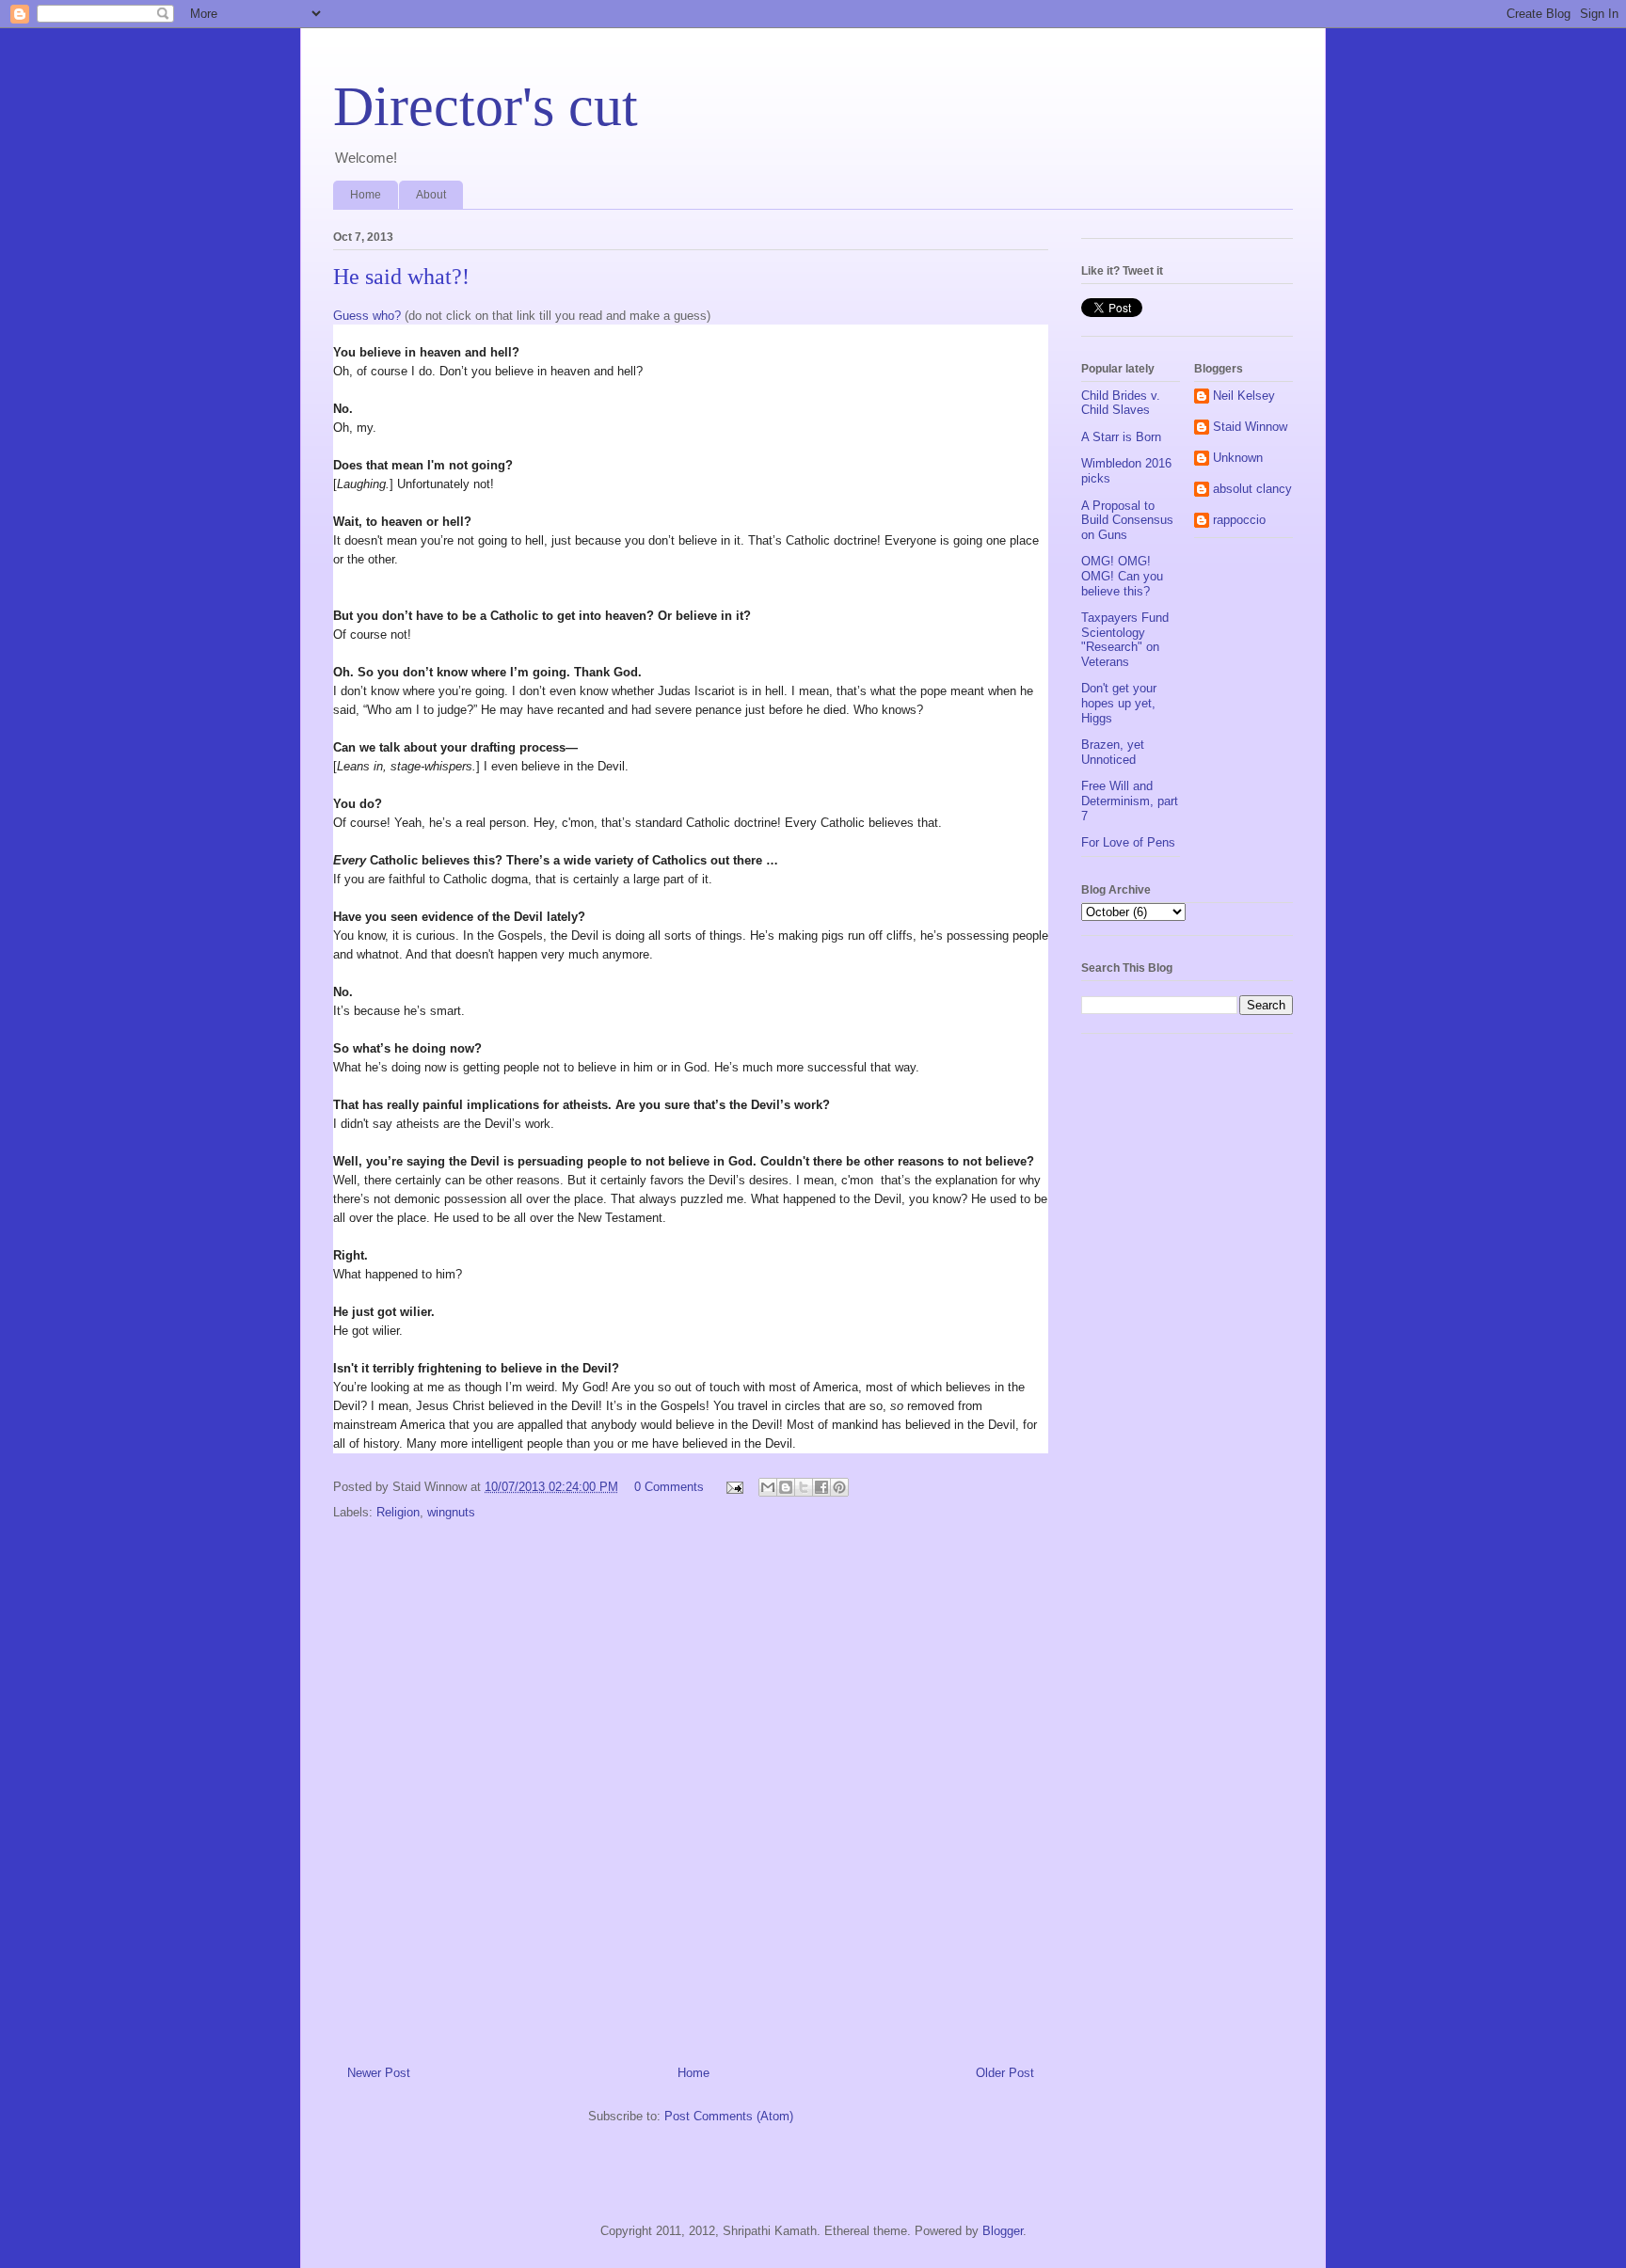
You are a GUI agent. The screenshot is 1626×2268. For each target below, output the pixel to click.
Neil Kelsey (1244, 396)
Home (366, 195)
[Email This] (768, 1487)
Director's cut (486, 106)
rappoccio (1239, 520)
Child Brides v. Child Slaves (1121, 403)
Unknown (1238, 458)
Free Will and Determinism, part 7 (1130, 801)
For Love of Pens (1128, 842)
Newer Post (379, 2073)
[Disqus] (691, 1783)
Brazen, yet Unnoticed (1113, 752)
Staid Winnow (1250, 427)
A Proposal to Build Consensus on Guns (1127, 520)
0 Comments (669, 1487)
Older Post (1005, 2073)
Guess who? (367, 316)
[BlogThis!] (786, 1487)
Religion (398, 1512)
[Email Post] (733, 1487)
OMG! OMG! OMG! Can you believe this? (1122, 576)
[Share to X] (804, 1487)
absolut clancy (1252, 489)
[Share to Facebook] (821, 1487)
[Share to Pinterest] (839, 1487)
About (431, 195)
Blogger (1003, 2231)
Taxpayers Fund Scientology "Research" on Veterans (1125, 640)
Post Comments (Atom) (729, 2116)
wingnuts (451, 1512)
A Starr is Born (1121, 437)
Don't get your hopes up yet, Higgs (1119, 703)
